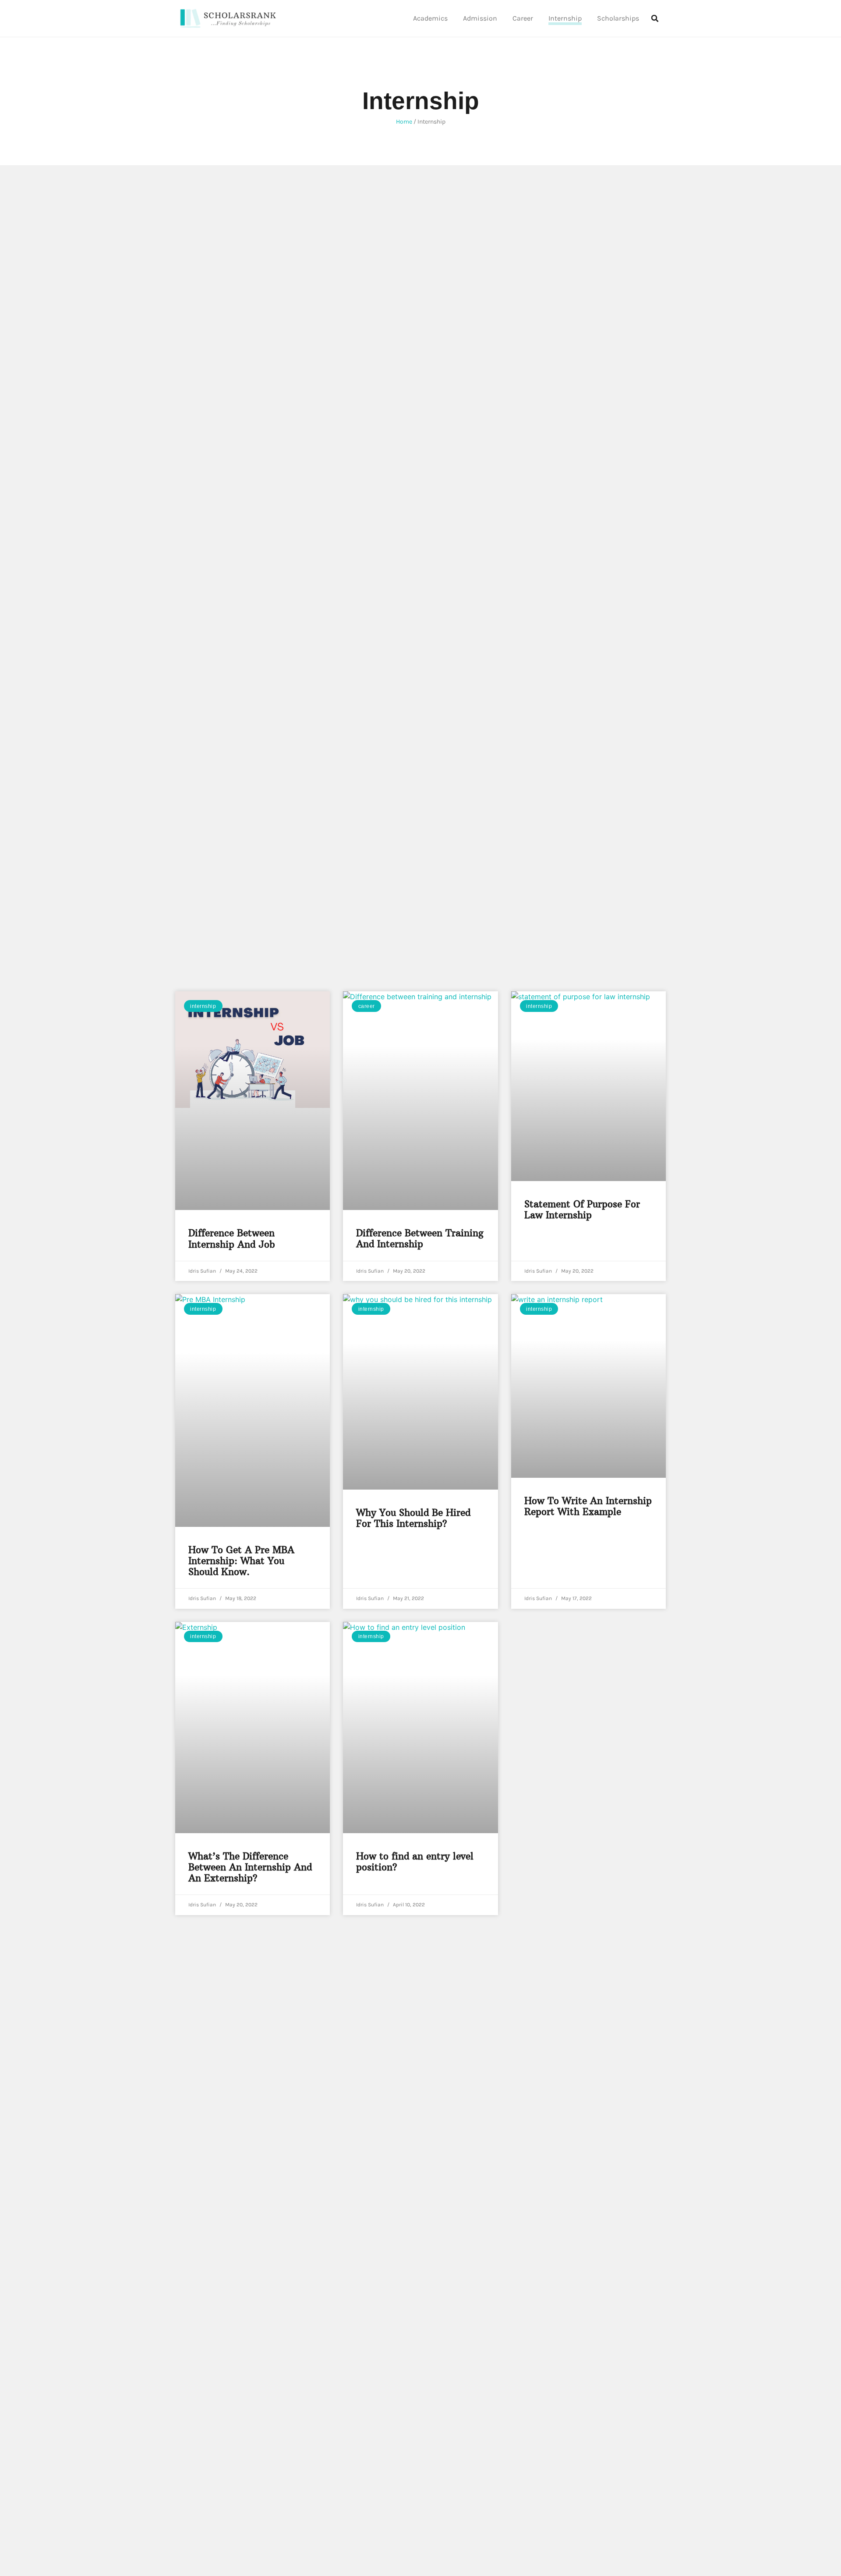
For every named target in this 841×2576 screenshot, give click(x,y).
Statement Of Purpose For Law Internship (582, 1210)
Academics (430, 18)
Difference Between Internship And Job (232, 1238)
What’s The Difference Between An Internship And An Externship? (250, 1867)
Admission (480, 18)
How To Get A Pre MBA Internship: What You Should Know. (241, 1561)
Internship (565, 18)
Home (404, 122)
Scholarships (618, 18)
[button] (655, 18)
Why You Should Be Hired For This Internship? (413, 1518)
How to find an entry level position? (415, 1862)
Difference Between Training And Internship (420, 1238)
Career (523, 18)
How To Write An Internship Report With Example (588, 1506)
